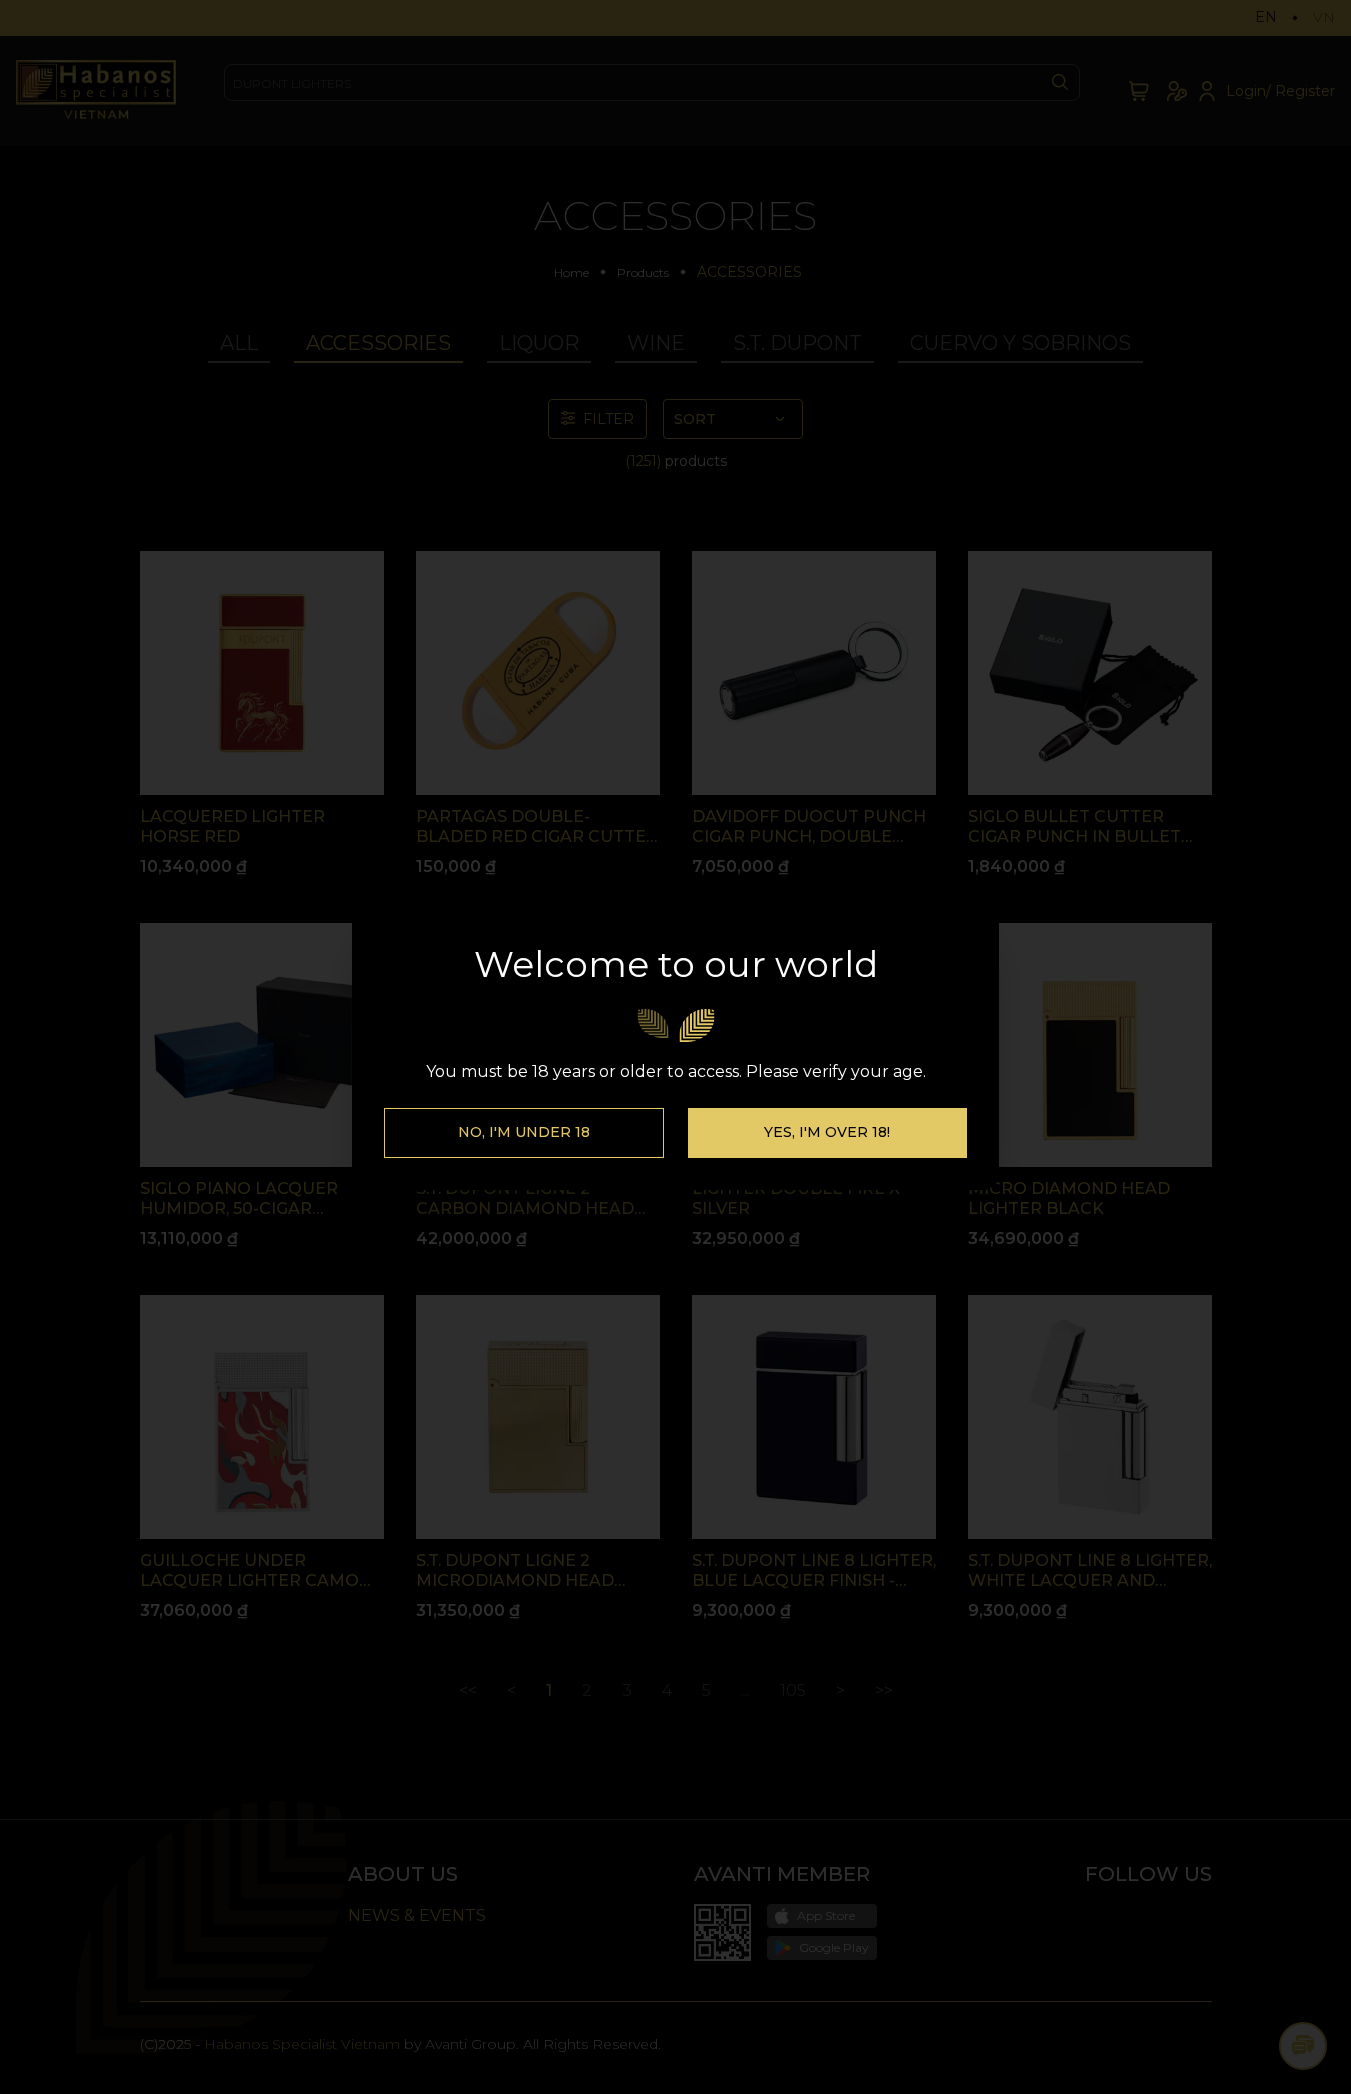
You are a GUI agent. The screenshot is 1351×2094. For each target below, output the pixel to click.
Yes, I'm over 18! (827, 1132)
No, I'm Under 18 (524, 1132)
